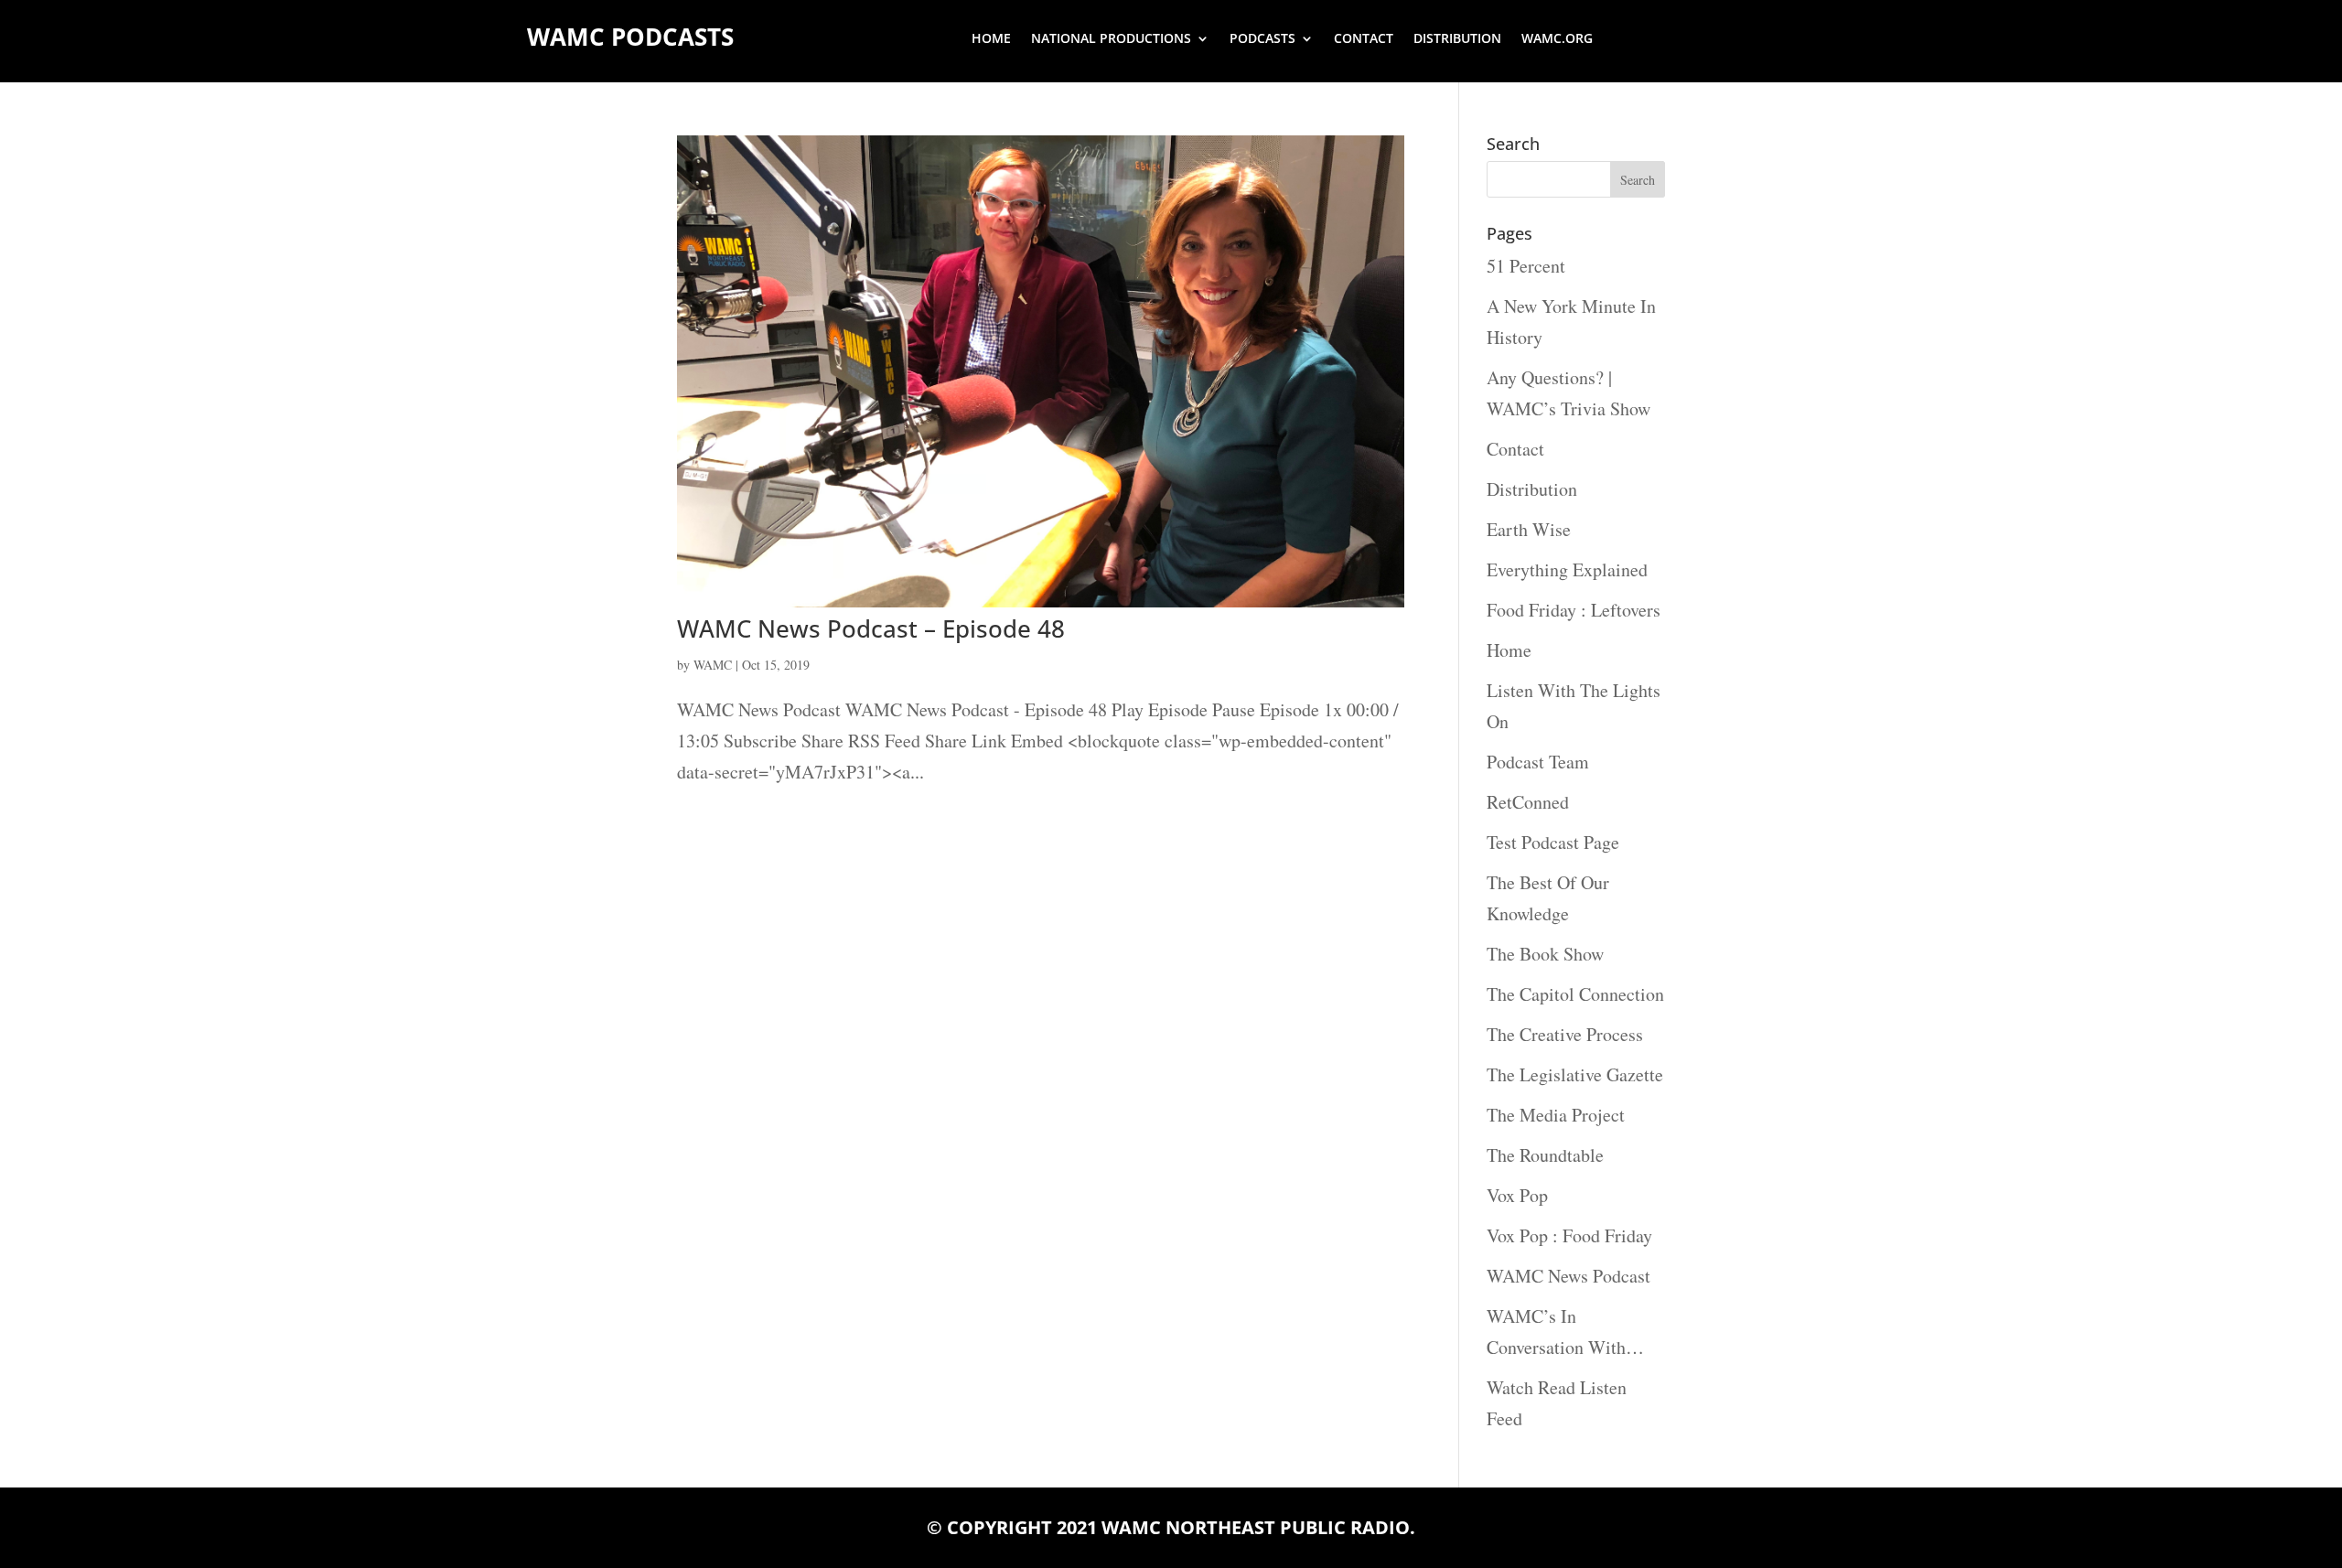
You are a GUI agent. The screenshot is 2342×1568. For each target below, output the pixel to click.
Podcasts (1262, 39)
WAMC (713, 665)
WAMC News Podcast (1568, 1276)
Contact (1364, 39)
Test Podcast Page (1553, 842)
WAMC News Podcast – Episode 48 (871, 628)
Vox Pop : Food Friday (1569, 1235)
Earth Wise (1529, 529)
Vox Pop (1517, 1195)
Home (991, 39)
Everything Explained (1567, 569)
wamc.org (1557, 39)
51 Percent (1526, 266)
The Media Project (1556, 1115)
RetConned (1528, 802)
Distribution (1457, 39)
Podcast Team (1538, 762)
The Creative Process (1565, 1034)
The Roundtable (1545, 1155)
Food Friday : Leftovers (1574, 610)
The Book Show (1545, 954)
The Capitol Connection (1575, 994)
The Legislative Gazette (1575, 1074)
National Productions (1111, 39)
